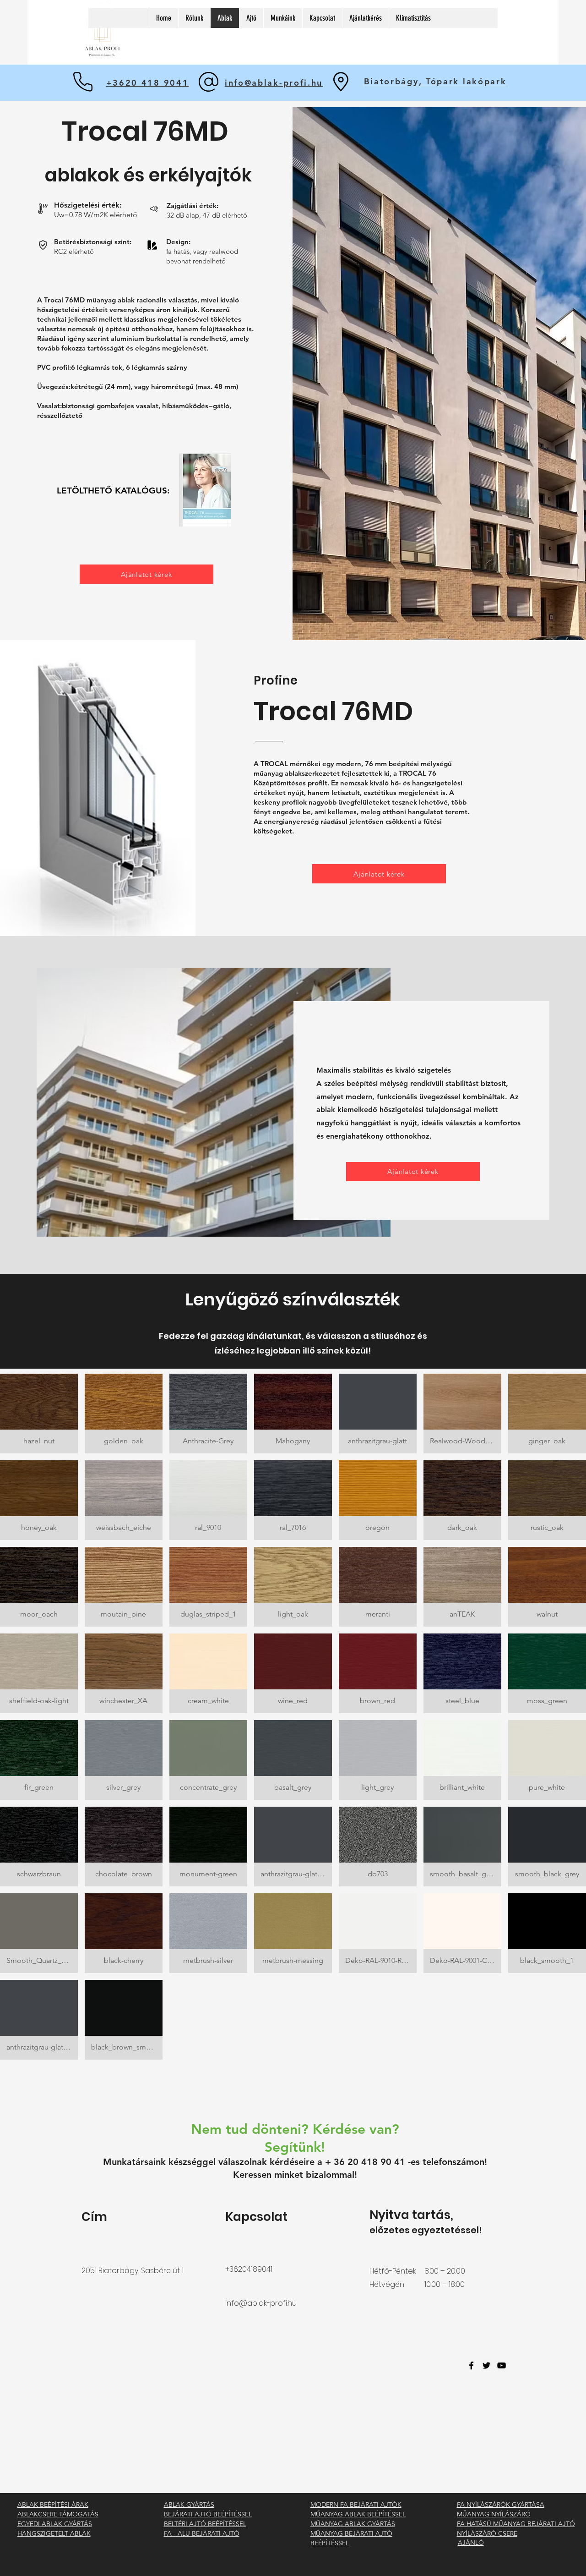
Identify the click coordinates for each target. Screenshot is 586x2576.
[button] (39, 1414)
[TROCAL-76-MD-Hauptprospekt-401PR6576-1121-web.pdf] (205, 491)
